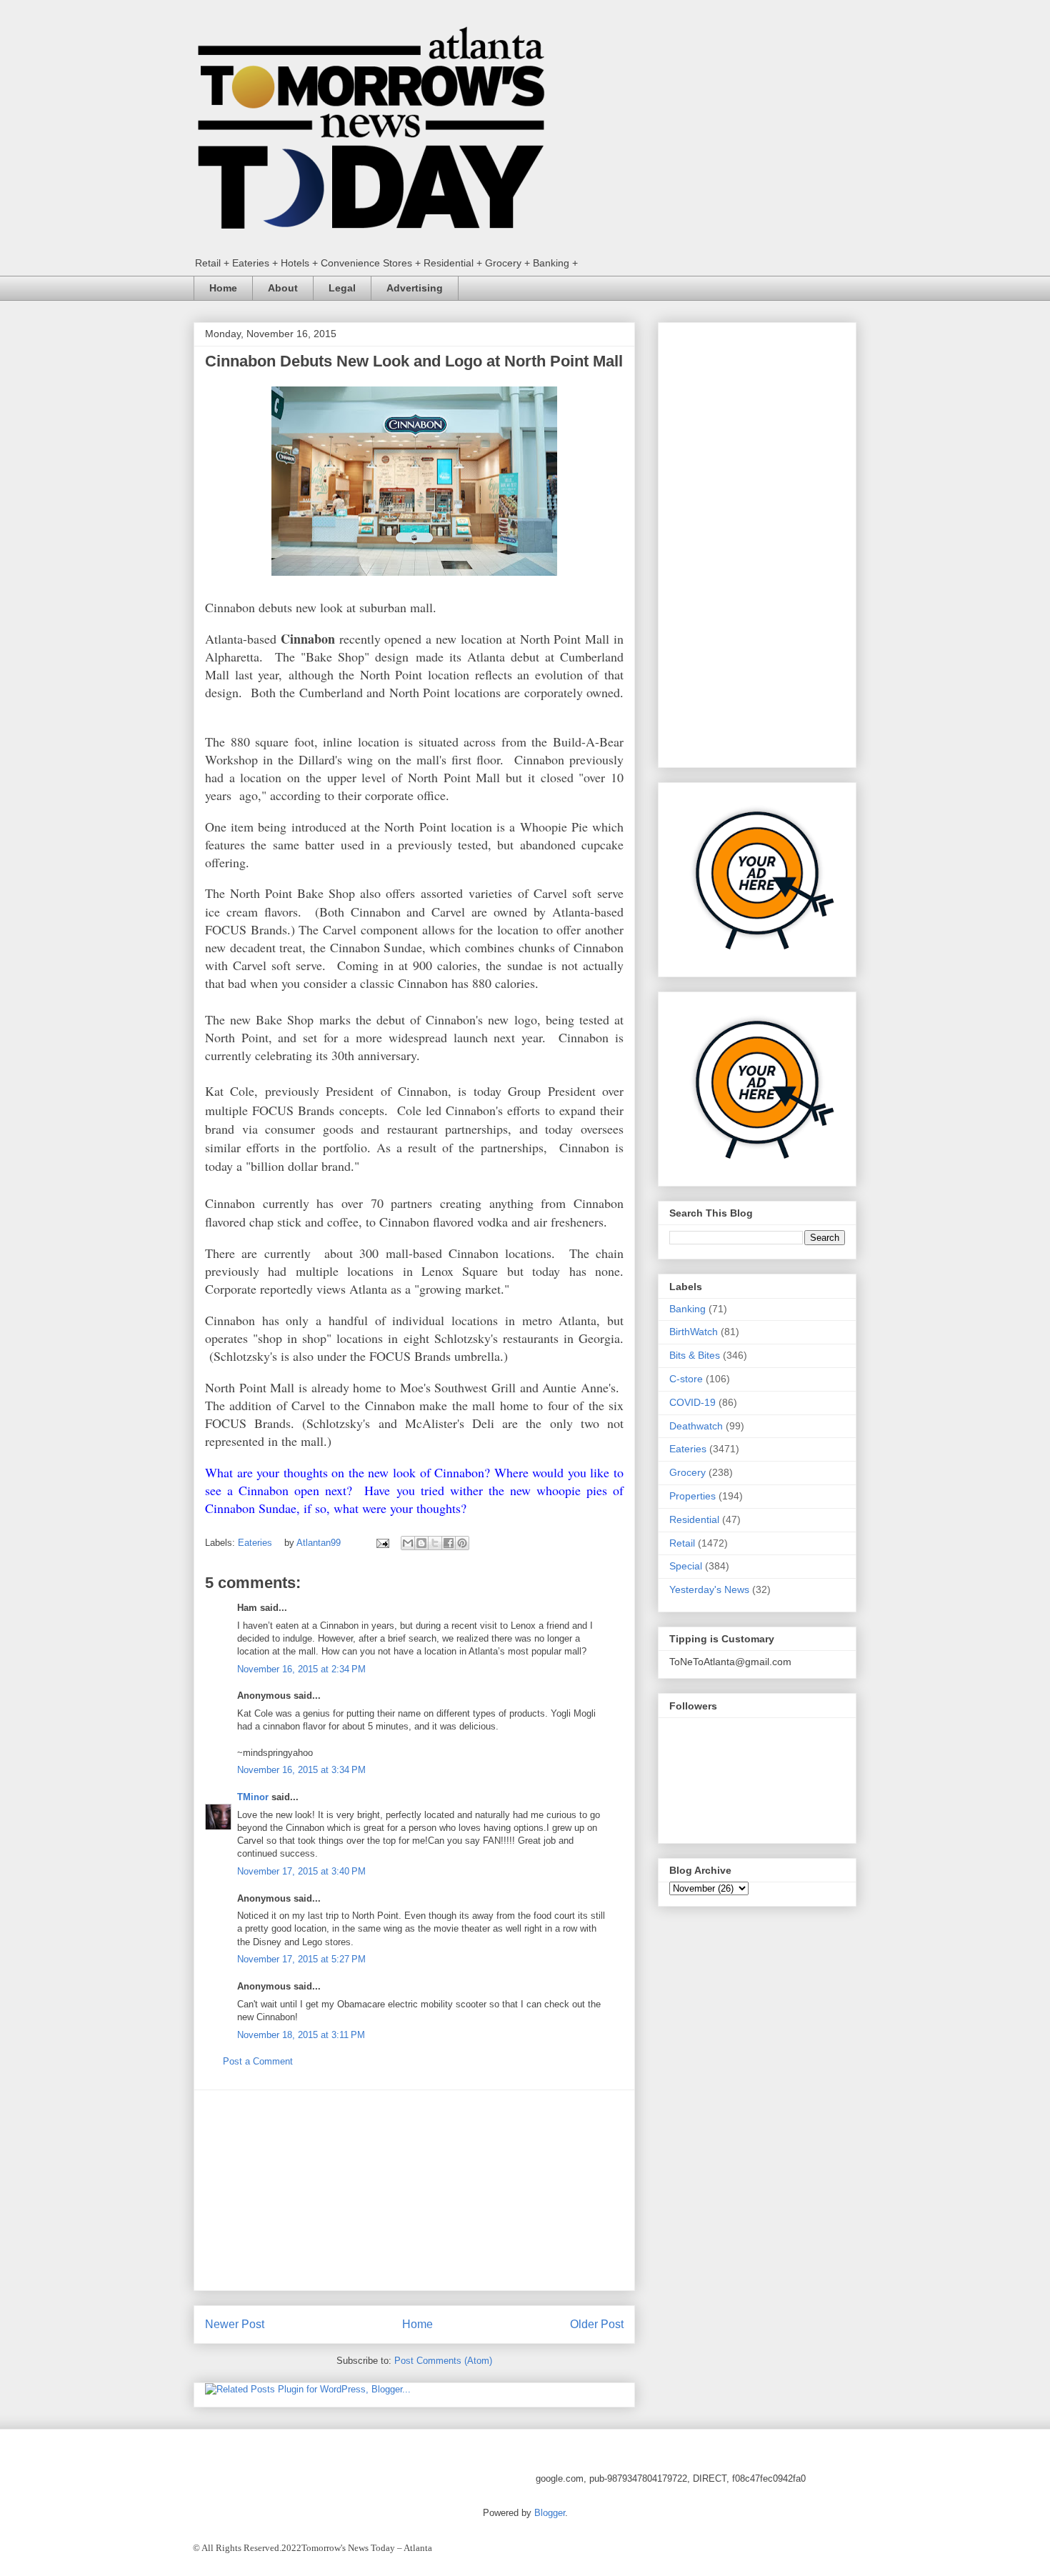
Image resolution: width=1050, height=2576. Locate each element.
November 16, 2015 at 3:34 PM (301, 1770)
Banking (687, 1309)
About (283, 288)
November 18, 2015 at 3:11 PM (301, 2035)
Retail (682, 1543)
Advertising (415, 288)
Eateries (255, 1543)
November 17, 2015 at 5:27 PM (301, 1959)
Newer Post (235, 2324)
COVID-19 (692, 1402)
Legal (342, 288)
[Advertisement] (414, 2190)
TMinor (253, 1797)
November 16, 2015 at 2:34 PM (301, 1669)
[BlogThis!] (421, 1543)
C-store (686, 1379)
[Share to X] (435, 1543)
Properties (692, 1496)
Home (223, 288)
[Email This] (408, 1543)
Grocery (687, 1472)
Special (686, 1566)
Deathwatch (696, 1426)
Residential (694, 1519)
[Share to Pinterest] (462, 1543)
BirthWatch (694, 1332)
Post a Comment (258, 2061)
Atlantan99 (320, 1543)
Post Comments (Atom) (443, 2361)
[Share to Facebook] (449, 1543)
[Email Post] (382, 1543)
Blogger (550, 2513)
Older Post (597, 2324)
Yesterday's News (709, 1589)
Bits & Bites (695, 1355)
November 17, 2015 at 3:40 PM (301, 1871)
